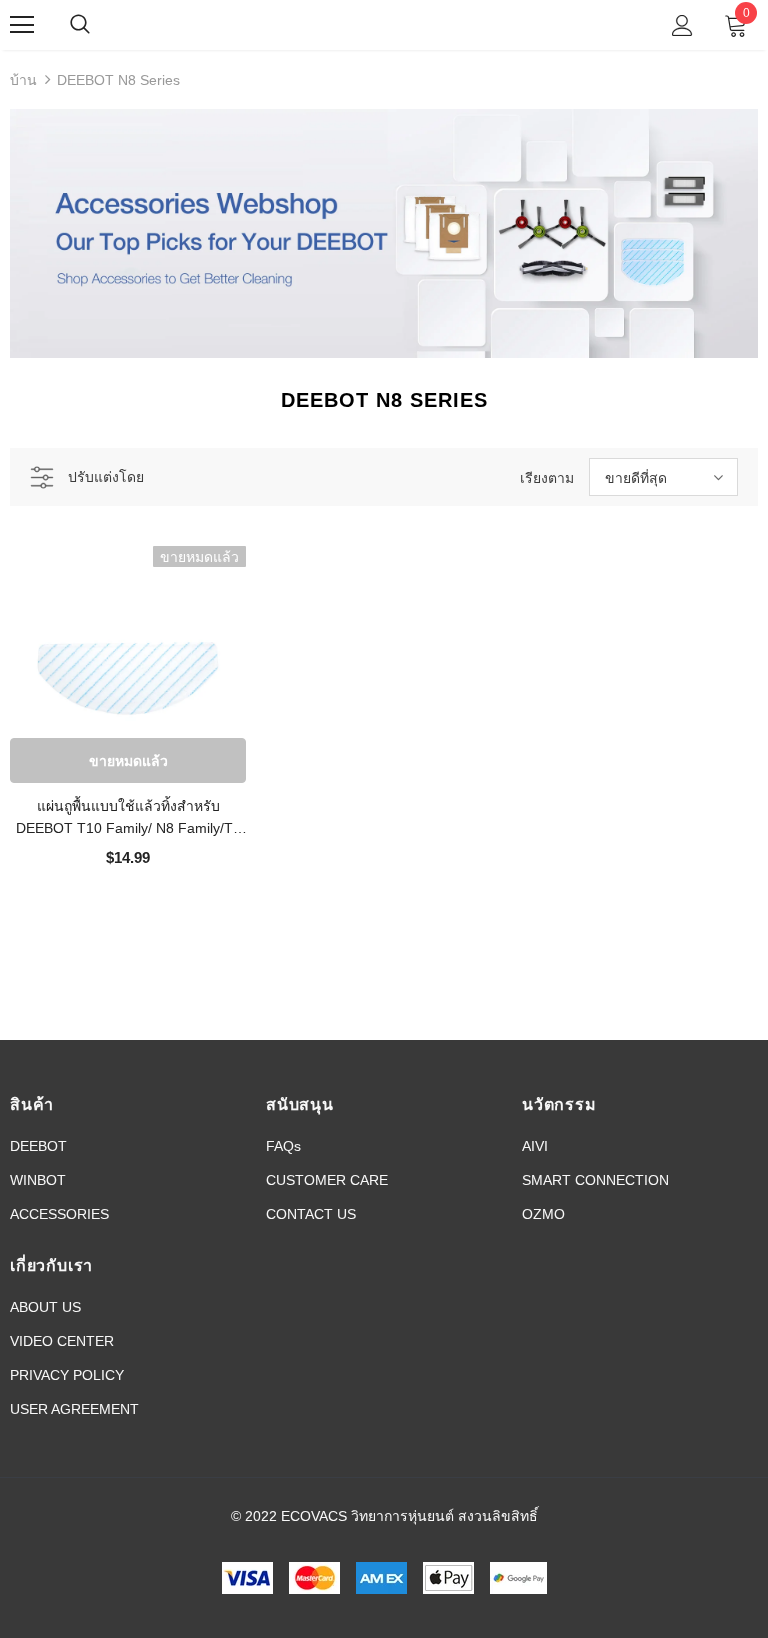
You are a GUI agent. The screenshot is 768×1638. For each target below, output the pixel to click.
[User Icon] (682, 25)
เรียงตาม (547, 478)
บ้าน (23, 80)
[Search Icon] (100, 25)
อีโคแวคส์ (381, 24)
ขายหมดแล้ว (128, 761)
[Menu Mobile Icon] (22, 25)
